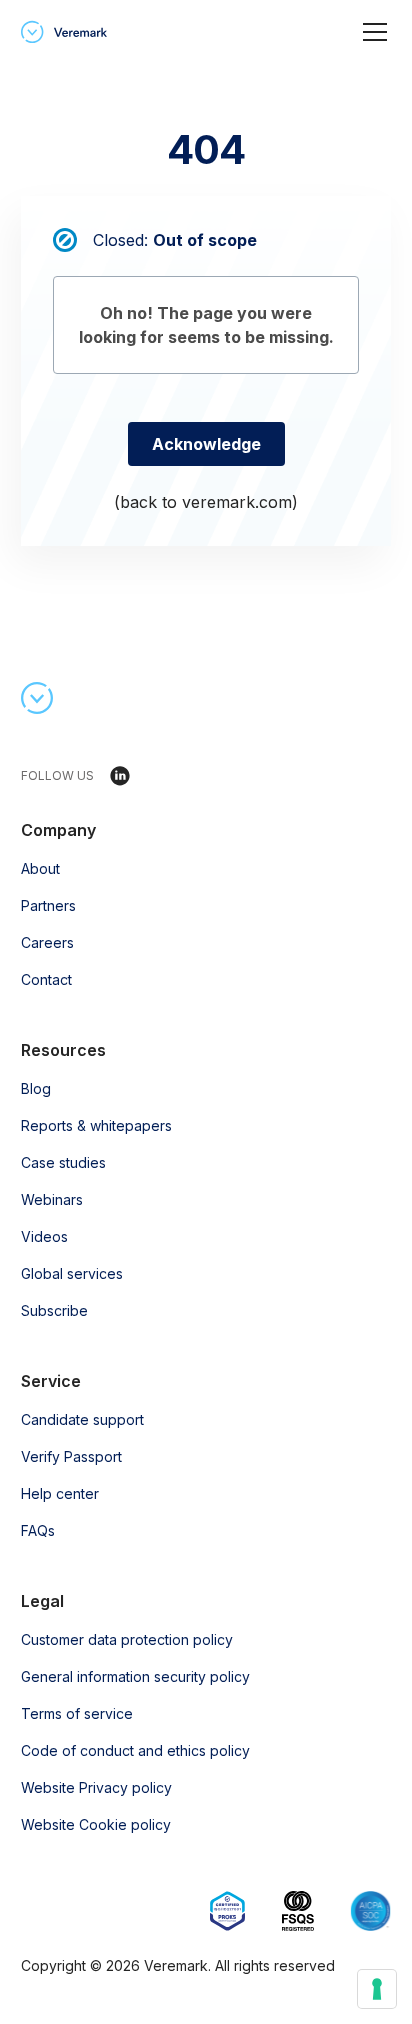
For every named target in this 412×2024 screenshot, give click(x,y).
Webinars (52, 1199)
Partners (48, 905)
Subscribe (54, 1310)
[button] (371, 32)
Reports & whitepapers (96, 1125)
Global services (72, 1273)
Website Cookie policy (96, 1824)
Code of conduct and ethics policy (135, 1750)
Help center (60, 1493)
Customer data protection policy (127, 1639)
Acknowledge (206, 444)
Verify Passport (71, 1456)
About (40, 868)
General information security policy (135, 1676)
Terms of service (77, 1713)
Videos (44, 1236)
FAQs (38, 1530)
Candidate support (82, 1419)
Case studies (63, 1162)
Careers (47, 942)
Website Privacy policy (96, 1787)
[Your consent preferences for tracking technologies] (377, 1989)
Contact (46, 979)
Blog (36, 1088)
